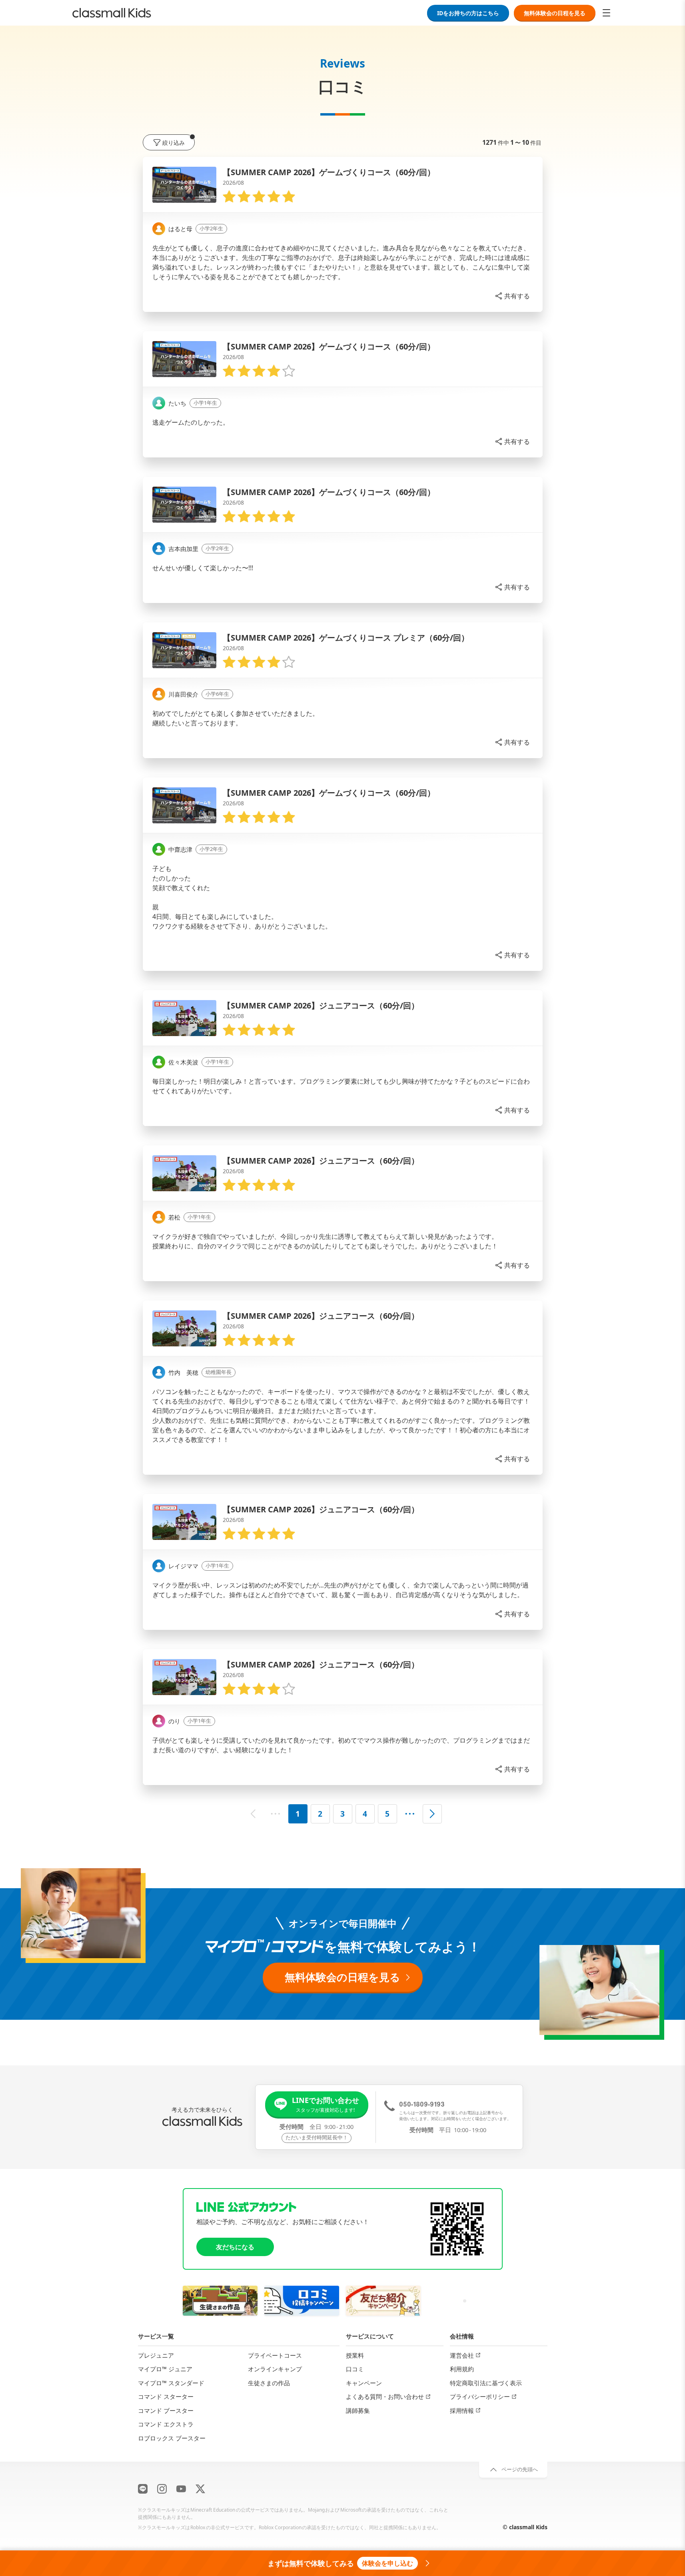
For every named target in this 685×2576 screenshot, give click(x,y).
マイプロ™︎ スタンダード (171, 2382)
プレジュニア (156, 2355)
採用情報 (462, 2410)
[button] (512, 296)
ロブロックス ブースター (172, 2438)
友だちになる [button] (235, 2247)
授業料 (355, 2355)
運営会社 (462, 2355)
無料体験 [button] (555, 13)
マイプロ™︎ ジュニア (165, 2369)
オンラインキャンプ (275, 2369)
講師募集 (358, 2410)
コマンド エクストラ (166, 2424)
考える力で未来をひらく (202, 2110)
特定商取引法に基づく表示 (486, 2382)
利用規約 (462, 2369)
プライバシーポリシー (480, 2396)
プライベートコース (275, 2355)
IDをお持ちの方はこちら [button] (468, 13)
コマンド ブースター (166, 2410)
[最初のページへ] (276, 1814)
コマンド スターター (166, 2396)
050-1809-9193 (422, 2104)
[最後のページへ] (410, 1814)
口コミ (355, 2369)
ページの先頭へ (520, 2469)
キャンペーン (364, 2382)
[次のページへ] (432, 1814)
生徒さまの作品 (269, 2382)
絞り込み (174, 143)
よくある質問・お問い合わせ (385, 2396)
